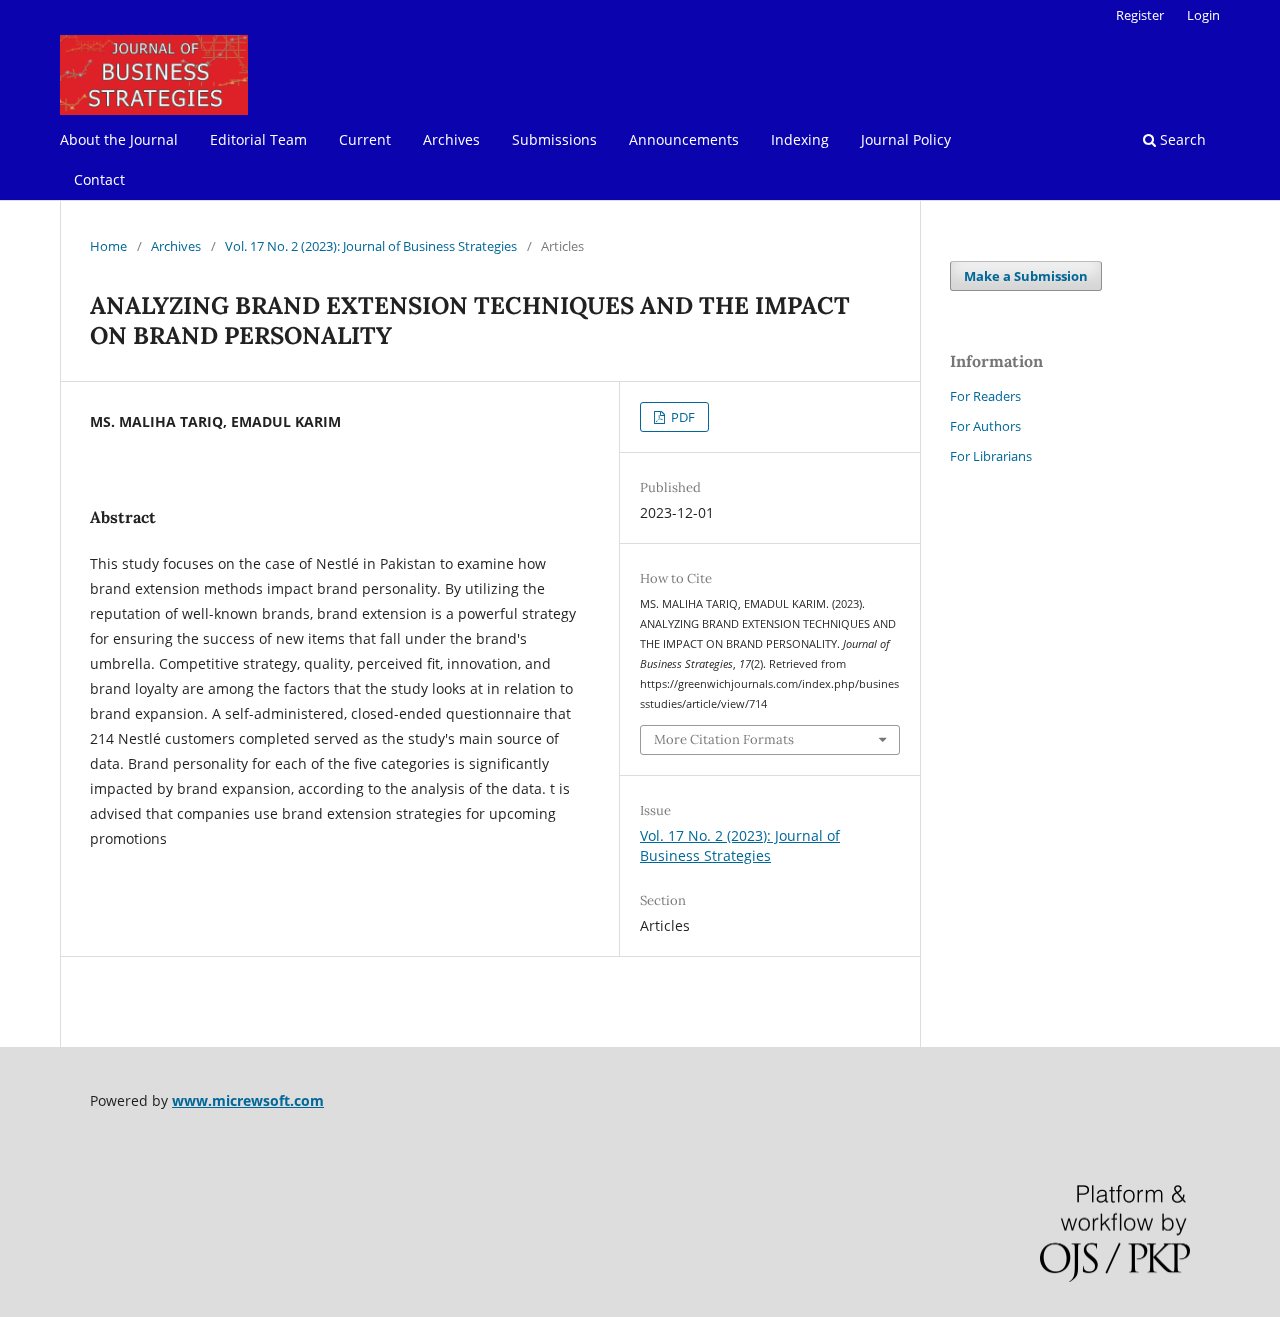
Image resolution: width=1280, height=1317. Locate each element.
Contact (99, 179)
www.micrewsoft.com (248, 1100)
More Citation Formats (724, 739)
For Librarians (991, 456)
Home (108, 246)
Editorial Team (258, 139)
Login (1203, 15)
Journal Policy (906, 139)
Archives (451, 139)
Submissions (554, 139)
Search (1181, 139)
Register (1140, 15)
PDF (681, 417)
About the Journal (119, 139)
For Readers (985, 396)
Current (365, 139)
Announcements (684, 139)
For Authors (985, 426)
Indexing (800, 139)
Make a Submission (1026, 276)
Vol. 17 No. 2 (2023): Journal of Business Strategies (371, 246)
